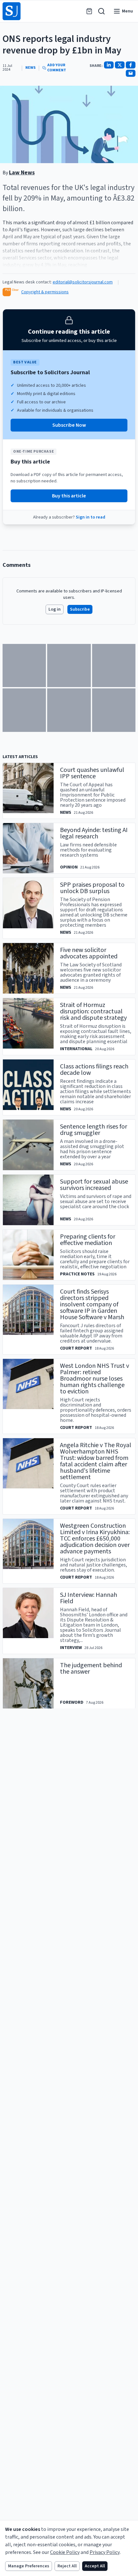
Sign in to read (91, 517)
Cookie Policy (65, 2552)
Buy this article (69, 496)
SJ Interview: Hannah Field (89, 1598)
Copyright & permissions (45, 292)
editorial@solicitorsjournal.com (83, 282)
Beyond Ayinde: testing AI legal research (94, 833)
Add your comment (57, 68)
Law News (22, 173)
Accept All (95, 2566)
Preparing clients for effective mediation (88, 1240)
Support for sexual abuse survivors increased (94, 1185)
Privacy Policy (105, 2552)
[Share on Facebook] (131, 65)
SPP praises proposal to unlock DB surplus (92, 888)
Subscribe (80, 609)
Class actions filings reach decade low (94, 1070)
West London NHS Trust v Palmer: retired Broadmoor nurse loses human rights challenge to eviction (95, 1379)
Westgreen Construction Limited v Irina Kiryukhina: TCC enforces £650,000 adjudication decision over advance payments (95, 1539)
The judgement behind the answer (91, 1668)
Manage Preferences (29, 2566)
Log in (55, 609)
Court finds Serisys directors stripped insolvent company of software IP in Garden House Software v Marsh (92, 1304)
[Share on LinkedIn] (109, 65)
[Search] (101, 11)
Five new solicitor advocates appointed (89, 953)
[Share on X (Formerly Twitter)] (120, 65)
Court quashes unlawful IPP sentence (92, 773)
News (30, 68)
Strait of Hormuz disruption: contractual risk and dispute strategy (93, 1011)
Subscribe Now (69, 425)
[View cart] (89, 11)
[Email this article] (131, 73)
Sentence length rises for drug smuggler (94, 1130)
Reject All (67, 2566)
